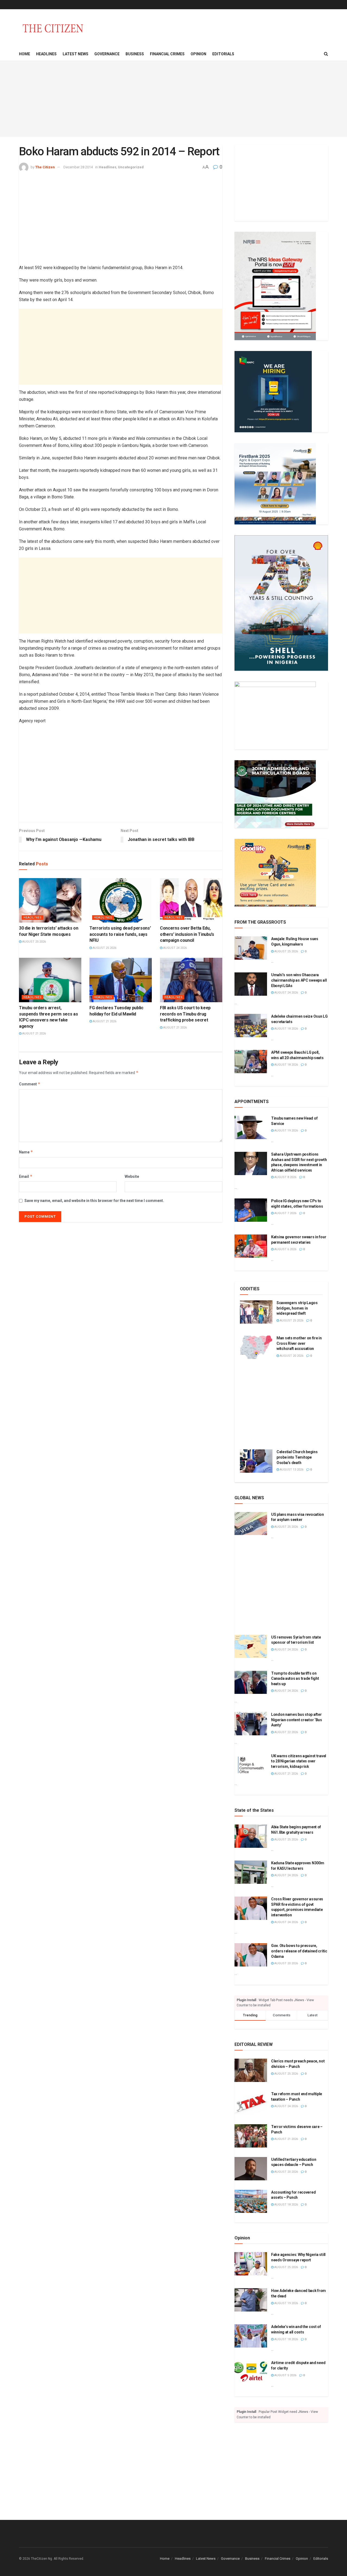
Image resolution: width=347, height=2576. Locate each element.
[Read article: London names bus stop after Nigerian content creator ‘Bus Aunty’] (251, 1724)
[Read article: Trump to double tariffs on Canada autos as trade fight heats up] (251, 1682)
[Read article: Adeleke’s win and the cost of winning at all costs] (251, 2336)
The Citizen (45, 167)
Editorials (223, 54)
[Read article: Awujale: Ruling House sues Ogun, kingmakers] (251, 948)
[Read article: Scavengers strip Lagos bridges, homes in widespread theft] (256, 1312)
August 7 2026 (285, 1213)
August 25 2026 (34, 942)
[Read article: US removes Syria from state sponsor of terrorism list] (251, 1646)
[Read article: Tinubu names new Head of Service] (251, 1127)
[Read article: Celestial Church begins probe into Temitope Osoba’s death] (256, 1461)
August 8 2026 (285, 1177)
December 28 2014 (78, 167)
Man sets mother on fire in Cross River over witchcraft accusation (299, 1343)
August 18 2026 (286, 1029)
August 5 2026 (285, 2375)
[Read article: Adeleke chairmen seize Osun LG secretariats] (251, 1026)
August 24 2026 (175, 948)
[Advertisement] (173, 99)
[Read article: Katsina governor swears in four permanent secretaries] (251, 1246)
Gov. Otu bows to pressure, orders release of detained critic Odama (299, 1951)
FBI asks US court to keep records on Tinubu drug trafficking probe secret (185, 1014)
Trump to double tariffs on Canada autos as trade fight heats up (295, 1679)
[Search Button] (326, 54)
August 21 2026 (34, 1034)
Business (135, 54)
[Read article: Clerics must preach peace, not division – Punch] (251, 2070)
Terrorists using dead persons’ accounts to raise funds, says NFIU (120, 934)
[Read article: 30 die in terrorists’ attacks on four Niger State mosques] (50, 900)
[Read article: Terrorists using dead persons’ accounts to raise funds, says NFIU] (121, 900)
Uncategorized (131, 167)
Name (26, 1152)
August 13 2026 (291, 1470)
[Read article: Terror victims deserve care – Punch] (251, 2136)
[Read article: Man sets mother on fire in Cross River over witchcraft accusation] (256, 1347)
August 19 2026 (286, 1131)
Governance (107, 54)
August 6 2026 (285, 1249)
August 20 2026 (291, 1356)
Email (26, 1176)
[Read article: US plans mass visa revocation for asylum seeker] (251, 1524)
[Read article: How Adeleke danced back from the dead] (251, 2300)
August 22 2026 (286, 1732)
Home (25, 54)
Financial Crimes (167, 54)
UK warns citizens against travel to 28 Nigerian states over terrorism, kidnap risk (299, 1761)
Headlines (46, 54)
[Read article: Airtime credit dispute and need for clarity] (251, 2372)
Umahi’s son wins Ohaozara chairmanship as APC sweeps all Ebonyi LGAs (299, 980)
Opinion (198, 54)
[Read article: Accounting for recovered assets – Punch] (251, 2201)
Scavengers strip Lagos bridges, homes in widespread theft (297, 1308)
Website (132, 1176)
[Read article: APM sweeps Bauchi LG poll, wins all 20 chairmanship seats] (251, 1062)
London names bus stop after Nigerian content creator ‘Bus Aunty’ (297, 1720)
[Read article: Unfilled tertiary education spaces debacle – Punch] (251, 2169)
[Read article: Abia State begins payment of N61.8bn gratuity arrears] (251, 1836)
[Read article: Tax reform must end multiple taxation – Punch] (251, 2103)
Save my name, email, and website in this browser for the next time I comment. (94, 1201)
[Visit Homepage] (53, 28)
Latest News (75, 54)
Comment (30, 1084)
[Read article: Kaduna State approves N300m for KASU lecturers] (251, 1872)
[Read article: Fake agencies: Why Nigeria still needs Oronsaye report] (251, 2264)
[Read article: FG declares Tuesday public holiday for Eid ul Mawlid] (121, 980)
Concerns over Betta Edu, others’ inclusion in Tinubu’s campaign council (187, 934)
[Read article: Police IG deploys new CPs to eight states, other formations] (251, 1210)
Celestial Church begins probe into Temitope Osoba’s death (297, 1457)
